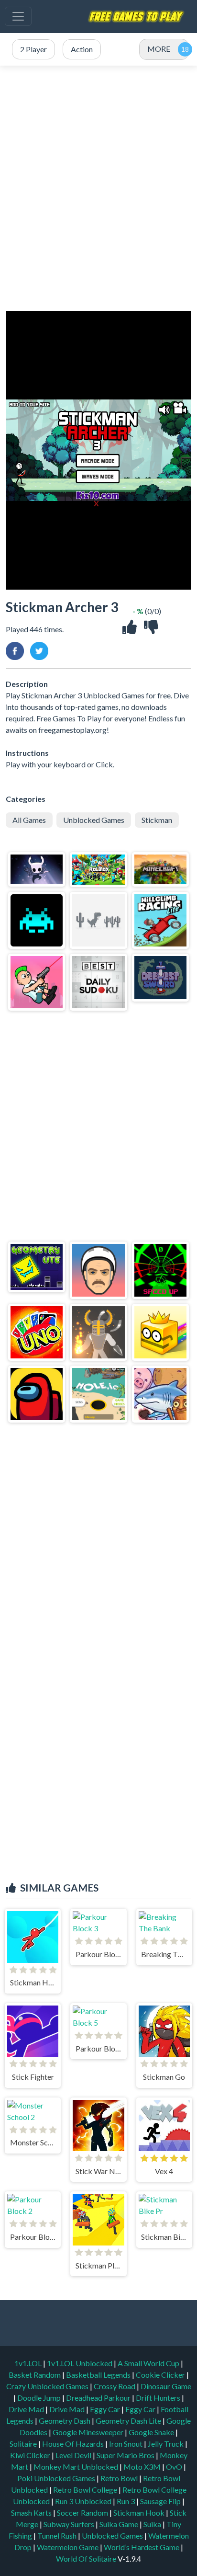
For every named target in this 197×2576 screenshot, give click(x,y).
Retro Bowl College (86, 2490)
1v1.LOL (29, 2363)
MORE (159, 49)
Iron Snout (126, 2444)
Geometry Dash (65, 2421)
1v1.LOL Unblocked (80, 2363)
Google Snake (152, 2432)
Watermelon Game (68, 2547)
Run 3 (126, 2501)
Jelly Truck (166, 2444)
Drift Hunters (159, 2398)
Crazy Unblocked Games (48, 2386)
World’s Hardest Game (142, 2547)
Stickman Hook (140, 2513)
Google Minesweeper (89, 2432)
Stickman (157, 820)
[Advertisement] (98, 188)
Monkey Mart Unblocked (77, 2467)
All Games (29, 820)
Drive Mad (27, 2409)
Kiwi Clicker (31, 2455)
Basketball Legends (99, 2375)
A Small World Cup (149, 2363)
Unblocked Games (94, 820)
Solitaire (24, 2444)
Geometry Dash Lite (129, 2421)
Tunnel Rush (58, 2536)
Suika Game (120, 2524)
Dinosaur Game (166, 2386)
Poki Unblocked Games (57, 2478)
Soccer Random (83, 2513)
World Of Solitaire (87, 2559)
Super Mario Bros (126, 2455)
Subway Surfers (70, 2524)
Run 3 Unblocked (84, 2501)
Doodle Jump (40, 2398)
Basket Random (35, 2375)
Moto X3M (143, 2467)
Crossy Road (115, 2386)
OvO (175, 2467)
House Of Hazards (74, 2444)
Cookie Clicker (161, 2375)
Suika (153, 2524)
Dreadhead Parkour (99, 2398)
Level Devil (74, 2455)
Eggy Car (106, 2409)
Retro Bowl (120, 2478)
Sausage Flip (161, 2501)
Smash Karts (32, 2513)
